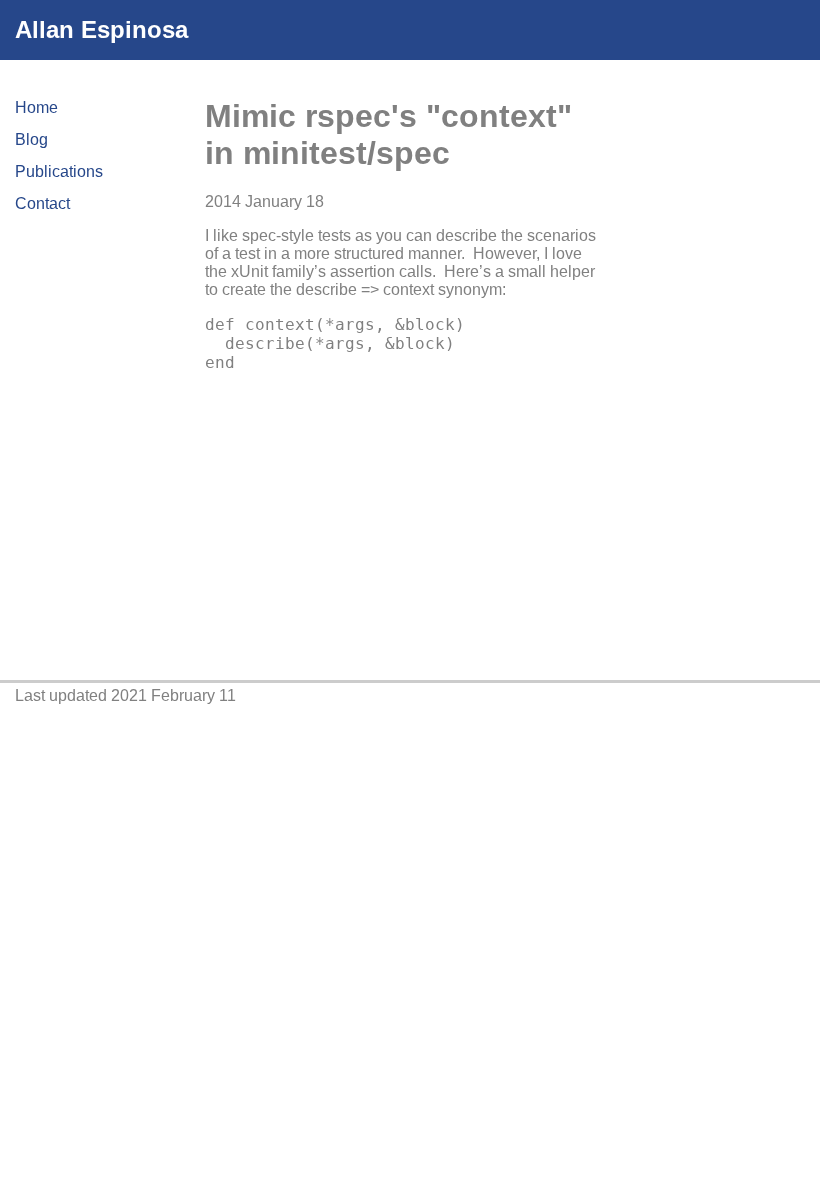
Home (36, 107)
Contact (42, 203)
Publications (59, 171)
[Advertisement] (717, 376)
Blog (31, 139)
